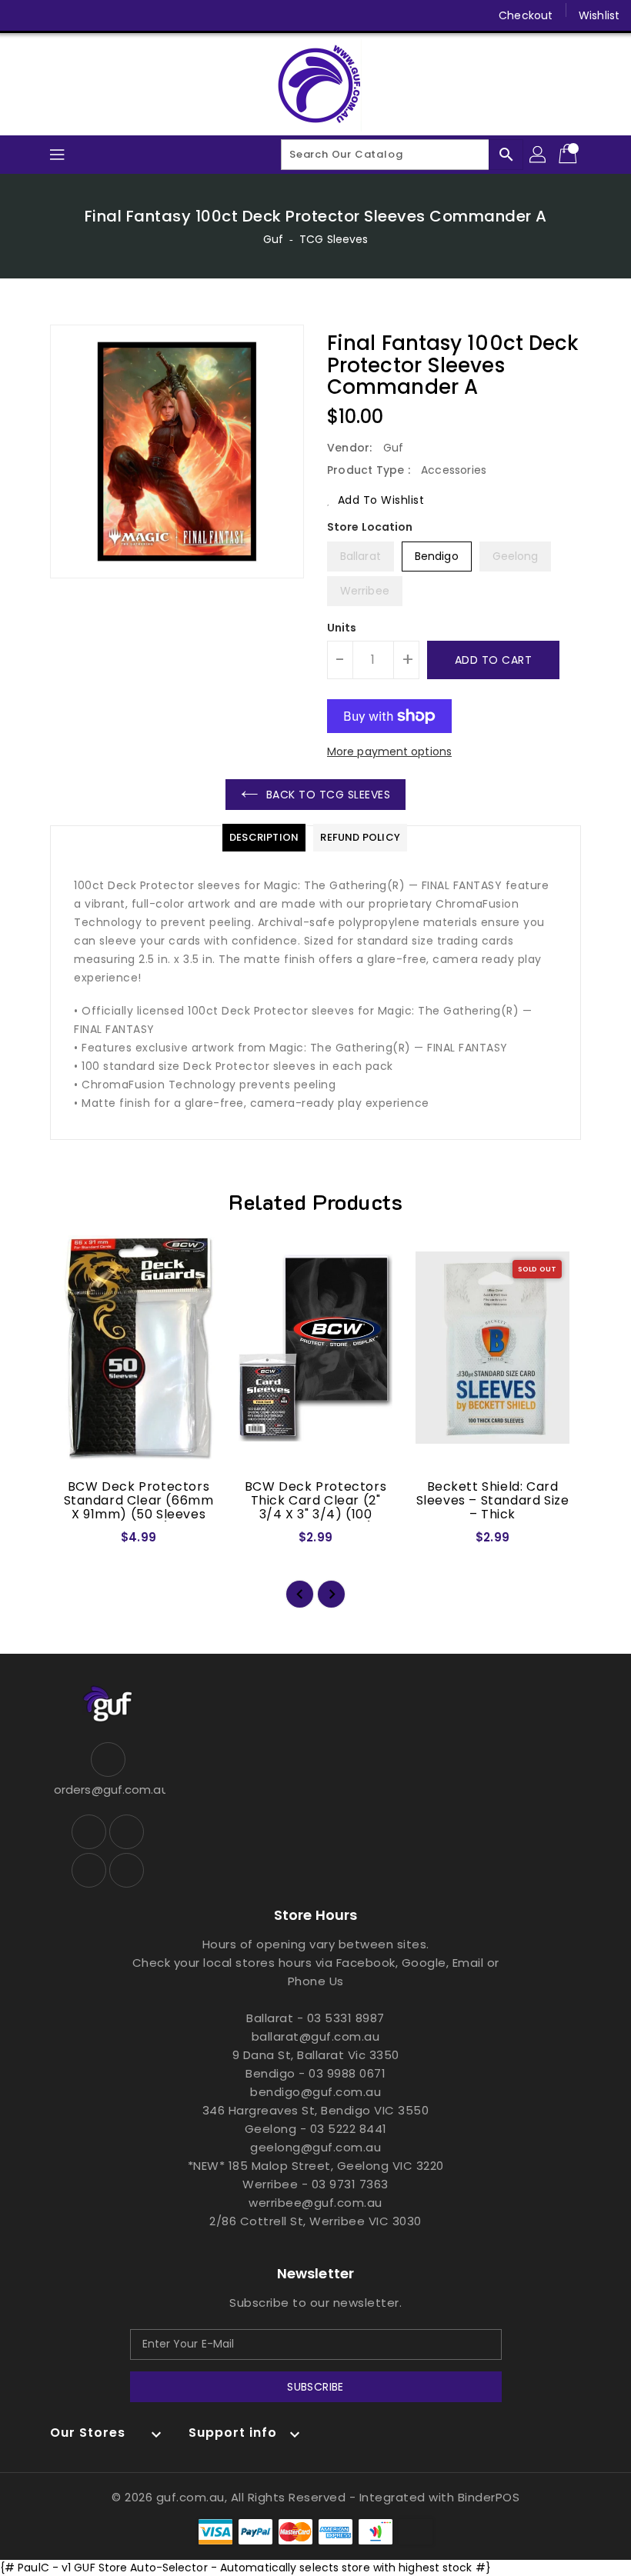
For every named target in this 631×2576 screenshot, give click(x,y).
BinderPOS (489, 2497)
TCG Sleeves (334, 239)
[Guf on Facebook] (25, 15)
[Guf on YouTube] (112, 15)
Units (342, 628)
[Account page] (539, 155)
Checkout (526, 15)
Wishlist (599, 15)
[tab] (264, 838)
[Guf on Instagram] (83, 15)
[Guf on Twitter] (54, 15)
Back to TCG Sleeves (329, 795)
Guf (273, 239)
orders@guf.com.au (108, 1790)
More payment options (389, 751)
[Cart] (569, 155)
